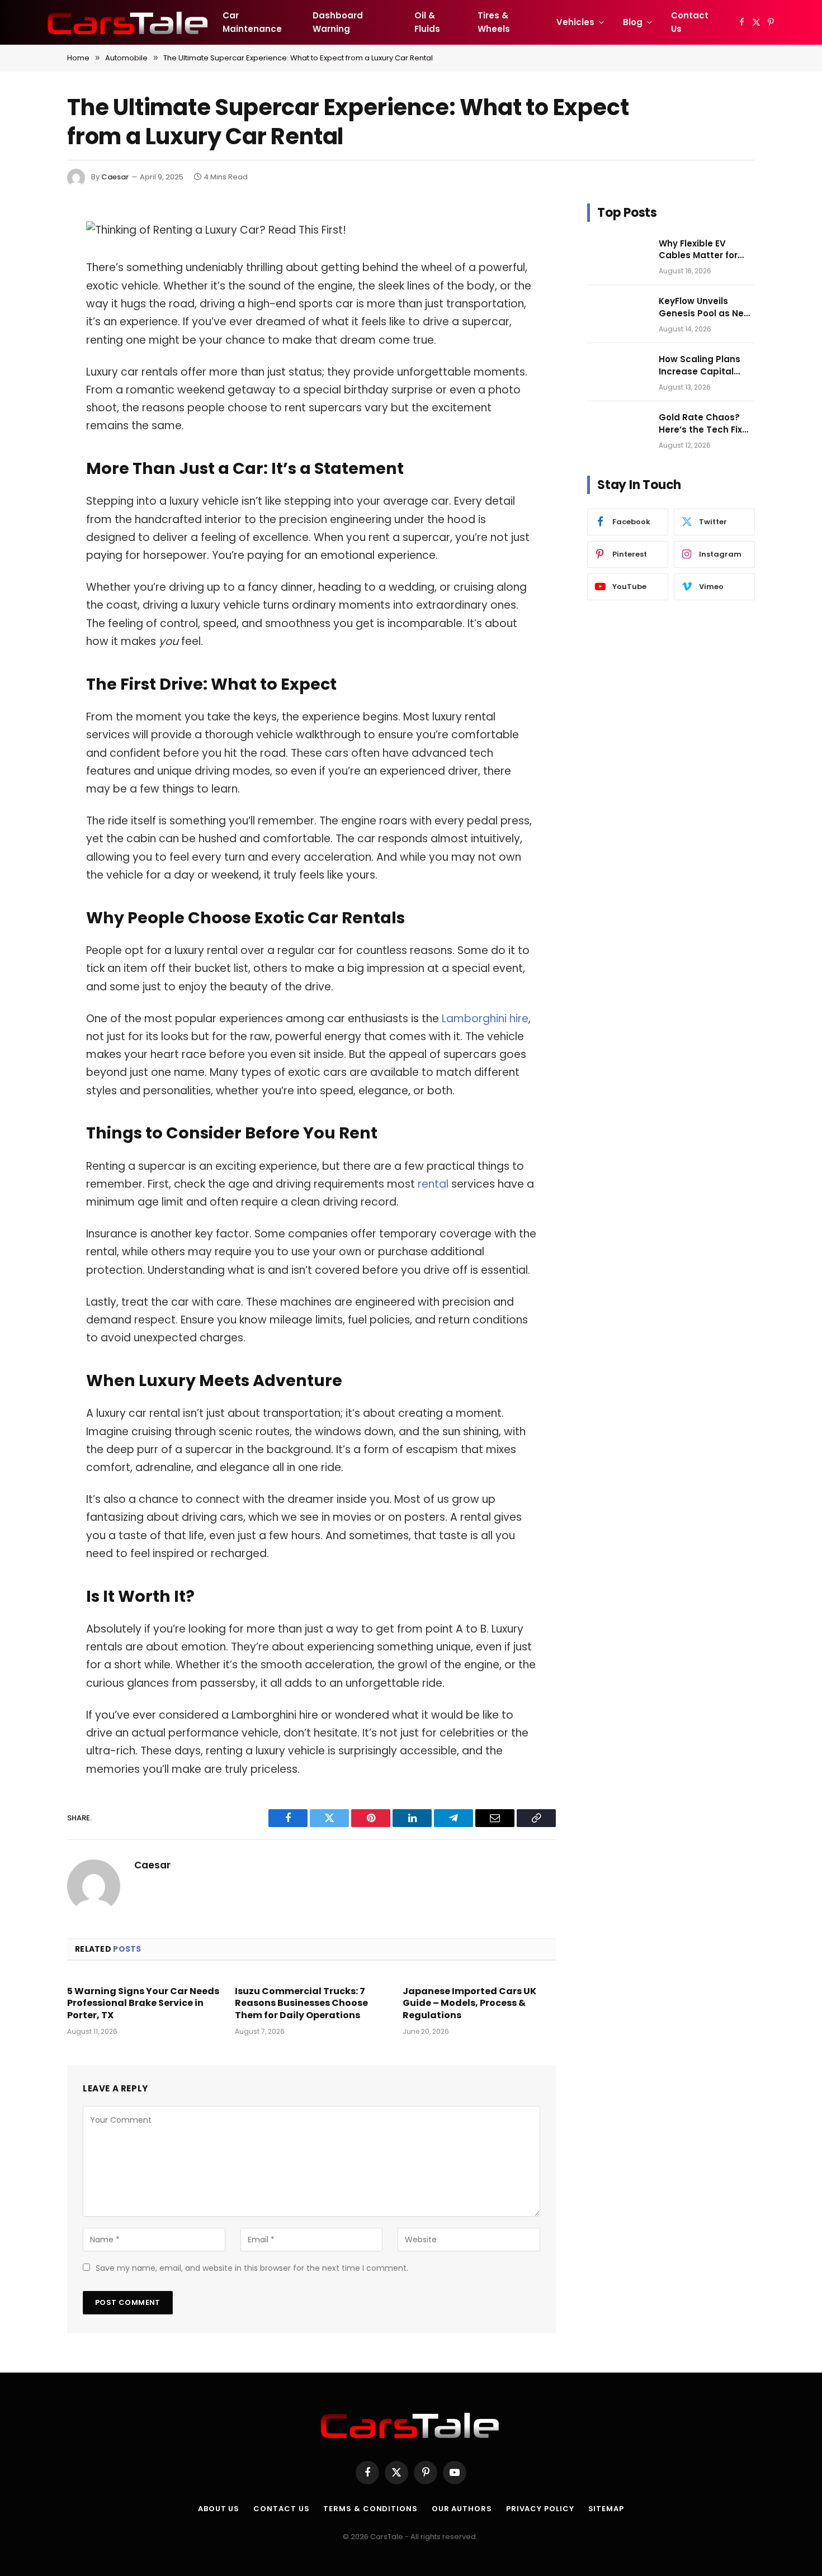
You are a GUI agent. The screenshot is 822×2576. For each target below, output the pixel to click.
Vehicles (575, 22)
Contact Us (690, 22)
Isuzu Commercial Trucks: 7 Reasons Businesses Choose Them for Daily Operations (301, 2003)
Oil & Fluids (427, 22)
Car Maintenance (252, 22)
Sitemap (606, 2509)
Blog (633, 22)
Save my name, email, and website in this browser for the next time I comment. (252, 2268)
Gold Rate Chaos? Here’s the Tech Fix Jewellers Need (700, 423)
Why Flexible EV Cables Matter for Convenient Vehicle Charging (702, 250)
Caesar (115, 177)
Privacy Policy (540, 2509)
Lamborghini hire (485, 1019)
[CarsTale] (129, 22)
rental (434, 1184)
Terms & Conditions (370, 2509)
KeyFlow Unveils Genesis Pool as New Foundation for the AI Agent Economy (705, 307)
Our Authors (462, 2509)
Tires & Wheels (494, 22)
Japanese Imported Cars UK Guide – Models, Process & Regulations (469, 2003)
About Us (219, 2509)
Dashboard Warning (338, 22)
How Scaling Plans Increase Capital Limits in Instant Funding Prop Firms (701, 365)
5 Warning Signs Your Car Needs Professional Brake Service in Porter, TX (143, 2003)
